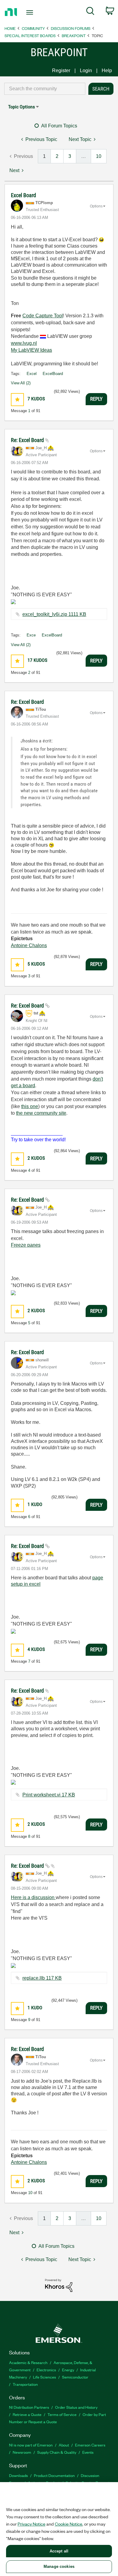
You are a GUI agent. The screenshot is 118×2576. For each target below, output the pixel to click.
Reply (96, 399)
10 (99, 156)
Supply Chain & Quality (57, 2452)
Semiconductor (75, 2377)
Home (10, 28)
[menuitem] (90, 12)
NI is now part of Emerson (31, 2445)
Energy (68, 2370)
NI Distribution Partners (29, 2407)
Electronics (46, 2370)
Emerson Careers (90, 2445)
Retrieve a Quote (27, 2414)
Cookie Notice (69, 2524)
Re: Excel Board (28, 440)
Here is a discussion (33, 1897)
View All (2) (21, 383)
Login (86, 70)
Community (33, 28)
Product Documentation (54, 2475)
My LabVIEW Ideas (31, 350)
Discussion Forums (71, 28)
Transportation (25, 2384)
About (64, 2445)
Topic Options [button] (21, 107)
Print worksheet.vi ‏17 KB (49, 1795)
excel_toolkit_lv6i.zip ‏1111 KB (54, 614)
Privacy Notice (31, 2524)
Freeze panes (26, 1245)
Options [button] (96, 206)
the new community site (41, 1113)
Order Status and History (76, 2407)
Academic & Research (28, 2362)
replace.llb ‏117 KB (42, 1978)
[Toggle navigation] (31, 12)
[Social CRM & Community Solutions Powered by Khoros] (59, 2285)
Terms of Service (62, 2414)
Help (107, 70)
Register (61, 70)
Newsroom (22, 2452)
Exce (31, 635)
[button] (17, 400)
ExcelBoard (53, 374)
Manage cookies (59, 2566)
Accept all (59, 2551)
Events (88, 2452)
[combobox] (45, 89)
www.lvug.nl (24, 343)
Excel (32, 374)
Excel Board (23, 195)
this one (30, 1106)
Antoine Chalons (29, 945)
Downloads (18, 2475)
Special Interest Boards (30, 35)
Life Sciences (44, 2377)
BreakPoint (74, 35)
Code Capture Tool (43, 316)
